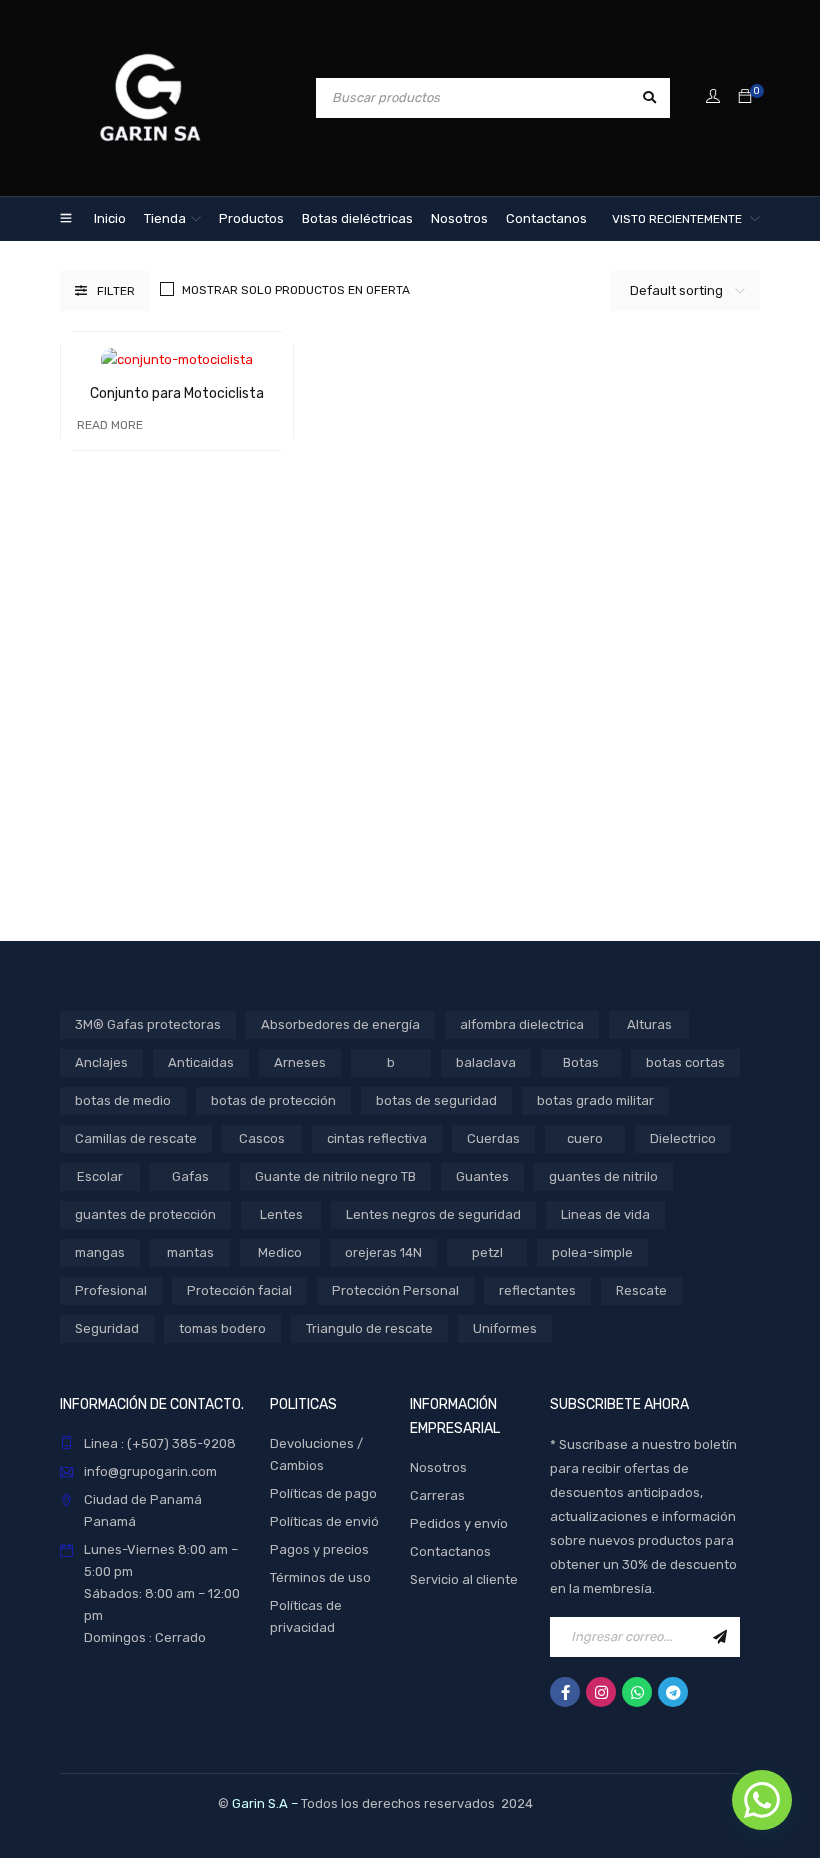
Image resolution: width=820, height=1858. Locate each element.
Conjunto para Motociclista (177, 393)
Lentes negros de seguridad (433, 1214)
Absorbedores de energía (340, 1024)
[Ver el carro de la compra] (745, 97)
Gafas (190, 1176)
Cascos (262, 1138)
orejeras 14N (383, 1252)
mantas (190, 1252)
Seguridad (107, 1328)
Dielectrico (683, 1138)
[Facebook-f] (565, 1692)
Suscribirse (720, 1637)
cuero (585, 1138)
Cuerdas (493, 1138)
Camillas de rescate (136, 1138)
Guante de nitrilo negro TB (335, 1176)
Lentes (281, 1214)
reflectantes (537, 1290)
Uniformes (505, 1328)
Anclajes (101, 1062)
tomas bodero (222, 1328)
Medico (280, 1252)
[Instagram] (601, 1692)
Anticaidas (201, 1062)
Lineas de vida (605, 1214)
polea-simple (592, 1252)
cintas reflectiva (377, 1138)
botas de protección (273, 1100)
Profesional (111, 1290)
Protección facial (239, 1290)
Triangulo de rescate (369, 1328)
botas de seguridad (436, 1100)
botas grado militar (595, 1100)
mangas (100, 1252)
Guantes (482, 1176)
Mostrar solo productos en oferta (296, 290)
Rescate (641, 1290)
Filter (116, 291)
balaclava (486, 1062)
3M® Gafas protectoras (148, 1024)
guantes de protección (145, 1214)
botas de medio (123, 1100)
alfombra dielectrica (522, 1024)
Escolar (100, 1176)
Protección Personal (395, 1290)
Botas (581, 1062)
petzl (487, 1252)
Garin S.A (260, 1803)
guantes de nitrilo (603, 1176)
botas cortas (685, 1062)
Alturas (649, 1024)
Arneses (300, 1062)
